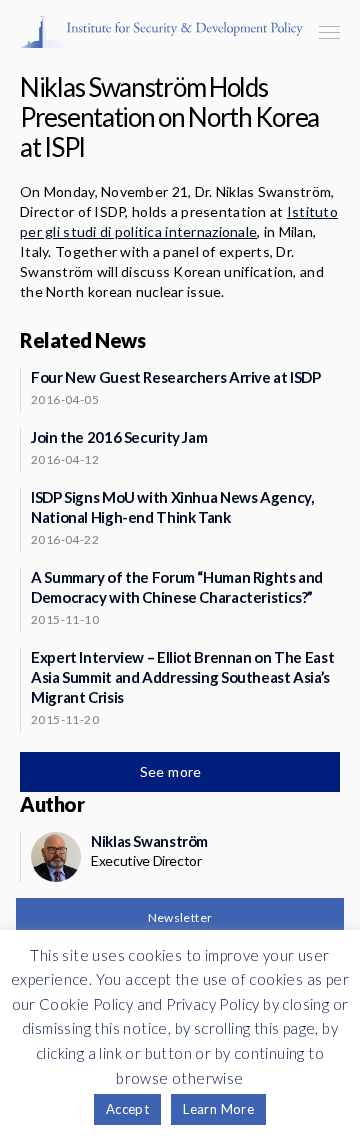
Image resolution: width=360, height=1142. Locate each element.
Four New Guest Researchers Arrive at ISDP (176, 377)
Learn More (218, 1109)
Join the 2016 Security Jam (119, 437)
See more (173, 771)
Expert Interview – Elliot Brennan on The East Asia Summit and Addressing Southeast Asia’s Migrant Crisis (182, 677)
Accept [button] (127, 1109)
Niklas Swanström (149, 841)
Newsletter (180, 917)
